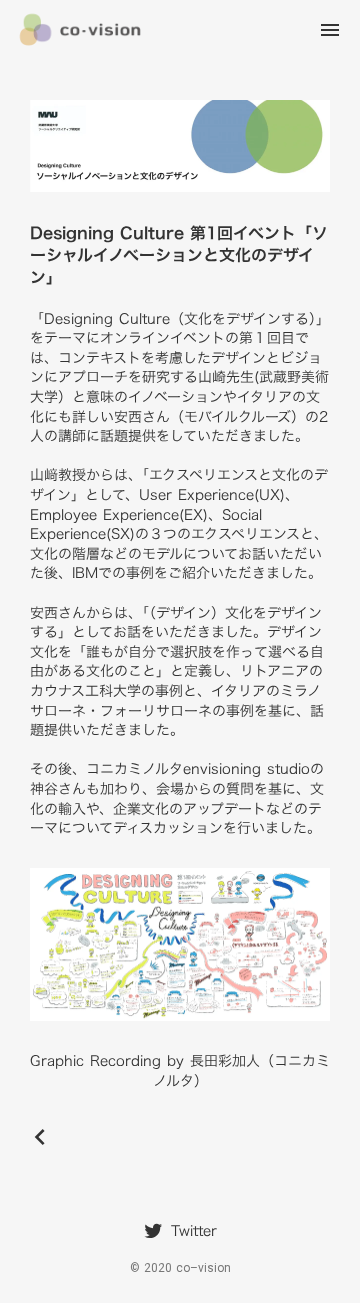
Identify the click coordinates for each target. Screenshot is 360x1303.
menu (330, 30)
